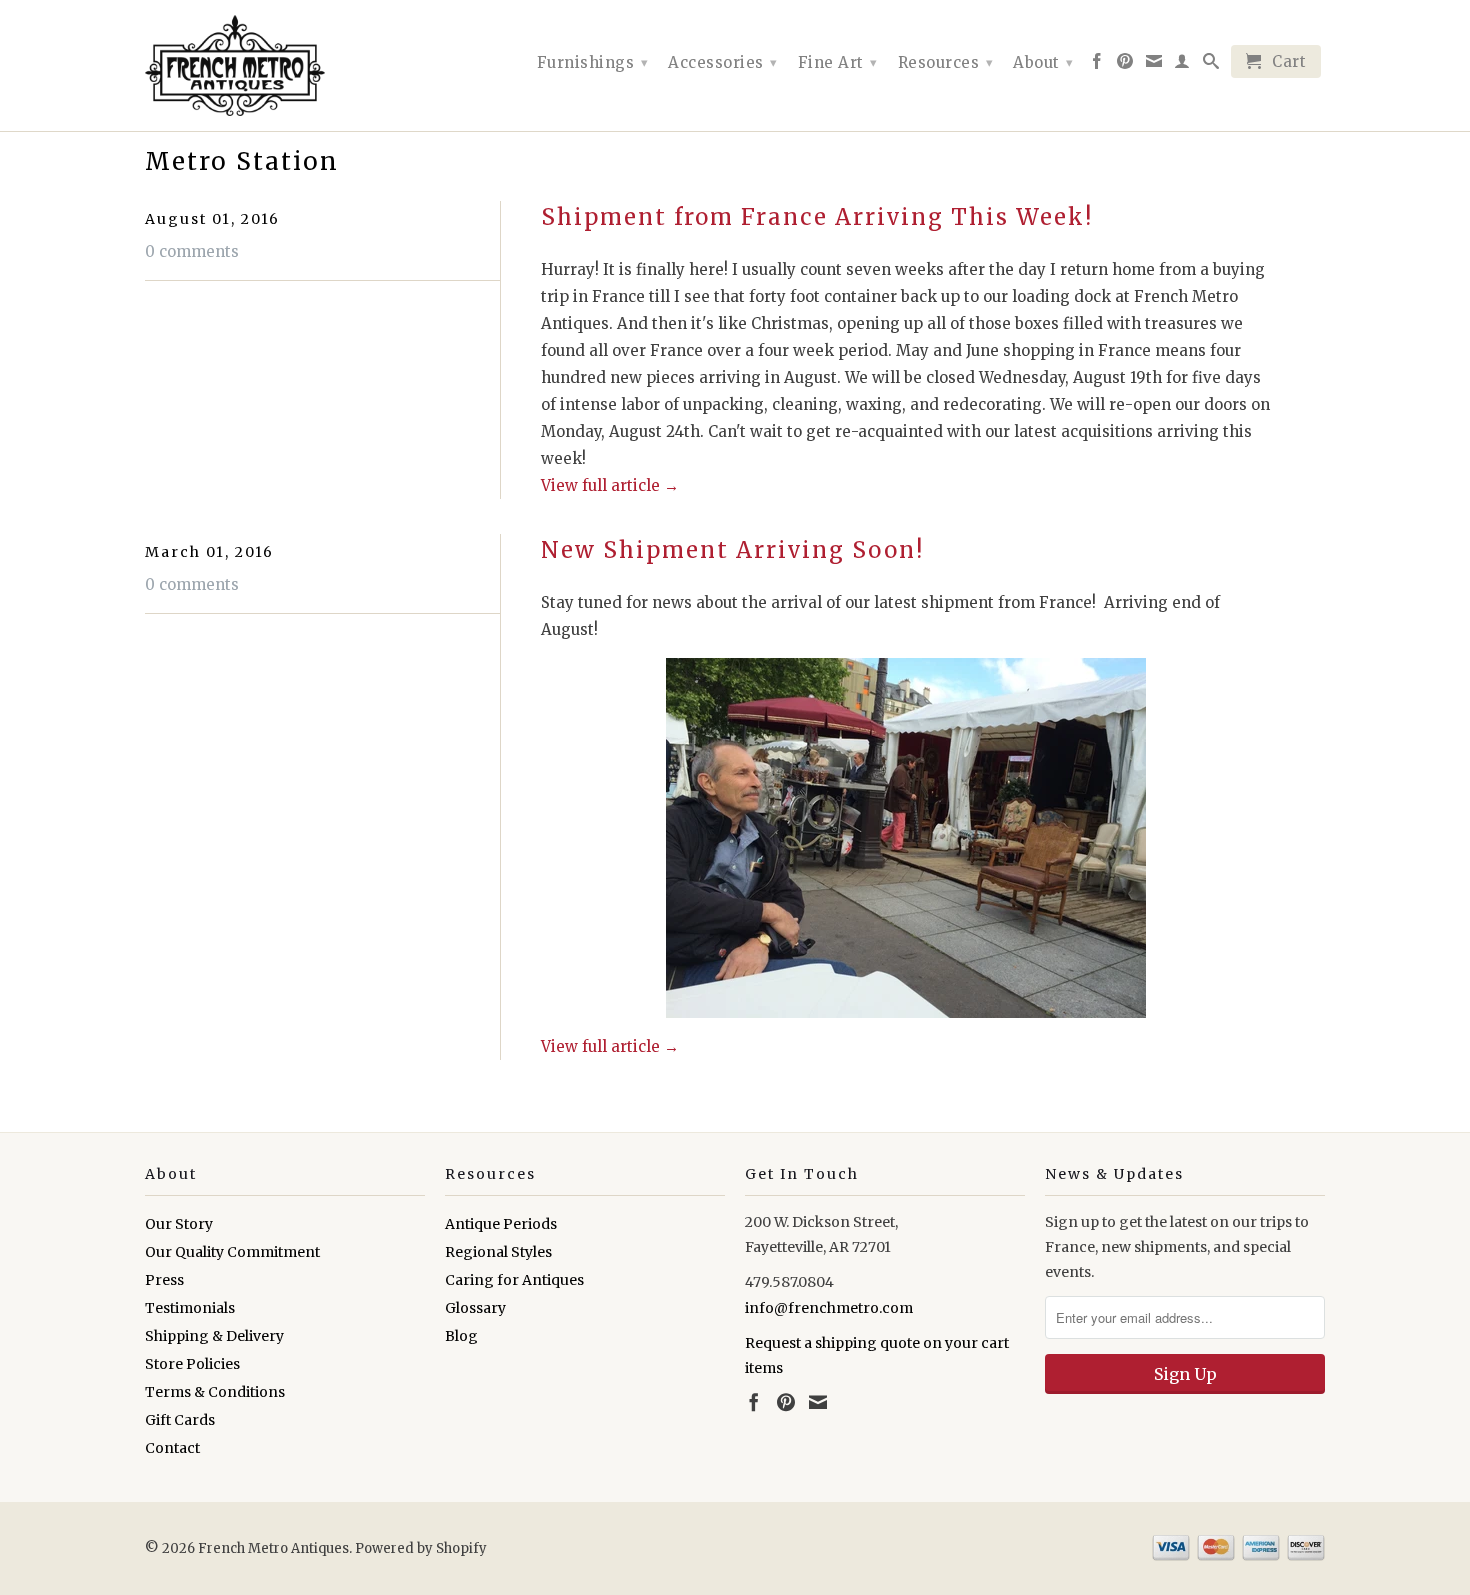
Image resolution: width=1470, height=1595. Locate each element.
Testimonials (190, 1308)
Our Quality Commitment (232, 1252)
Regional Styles (498, 1252)
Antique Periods (501, 1224)
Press (164, 1280)
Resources (946, 62)
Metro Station (242, 161)
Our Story (179, 1224)
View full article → (610, 485)
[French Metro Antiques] (285, 65)
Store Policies (192, 1364)
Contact (172, 1448)
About (1043, 62)
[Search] (1211, 65)
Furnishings (593, 62)
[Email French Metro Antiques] (1154, 65)
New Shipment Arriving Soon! (732, 550)
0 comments (192, 251)
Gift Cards (180, 1420)
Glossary (475, 1308)
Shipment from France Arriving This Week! (817, 217)
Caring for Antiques (514, 1280)
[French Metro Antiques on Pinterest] (1125, 65)
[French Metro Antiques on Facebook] (1097, 65)
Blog (461, 1336)
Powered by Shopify (421, 1548)
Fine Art (838, 62)
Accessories (723, 62)
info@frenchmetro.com (829, 1308)
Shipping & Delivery (214, 1336)
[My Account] (1182, 65)
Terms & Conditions (215, 1392)
